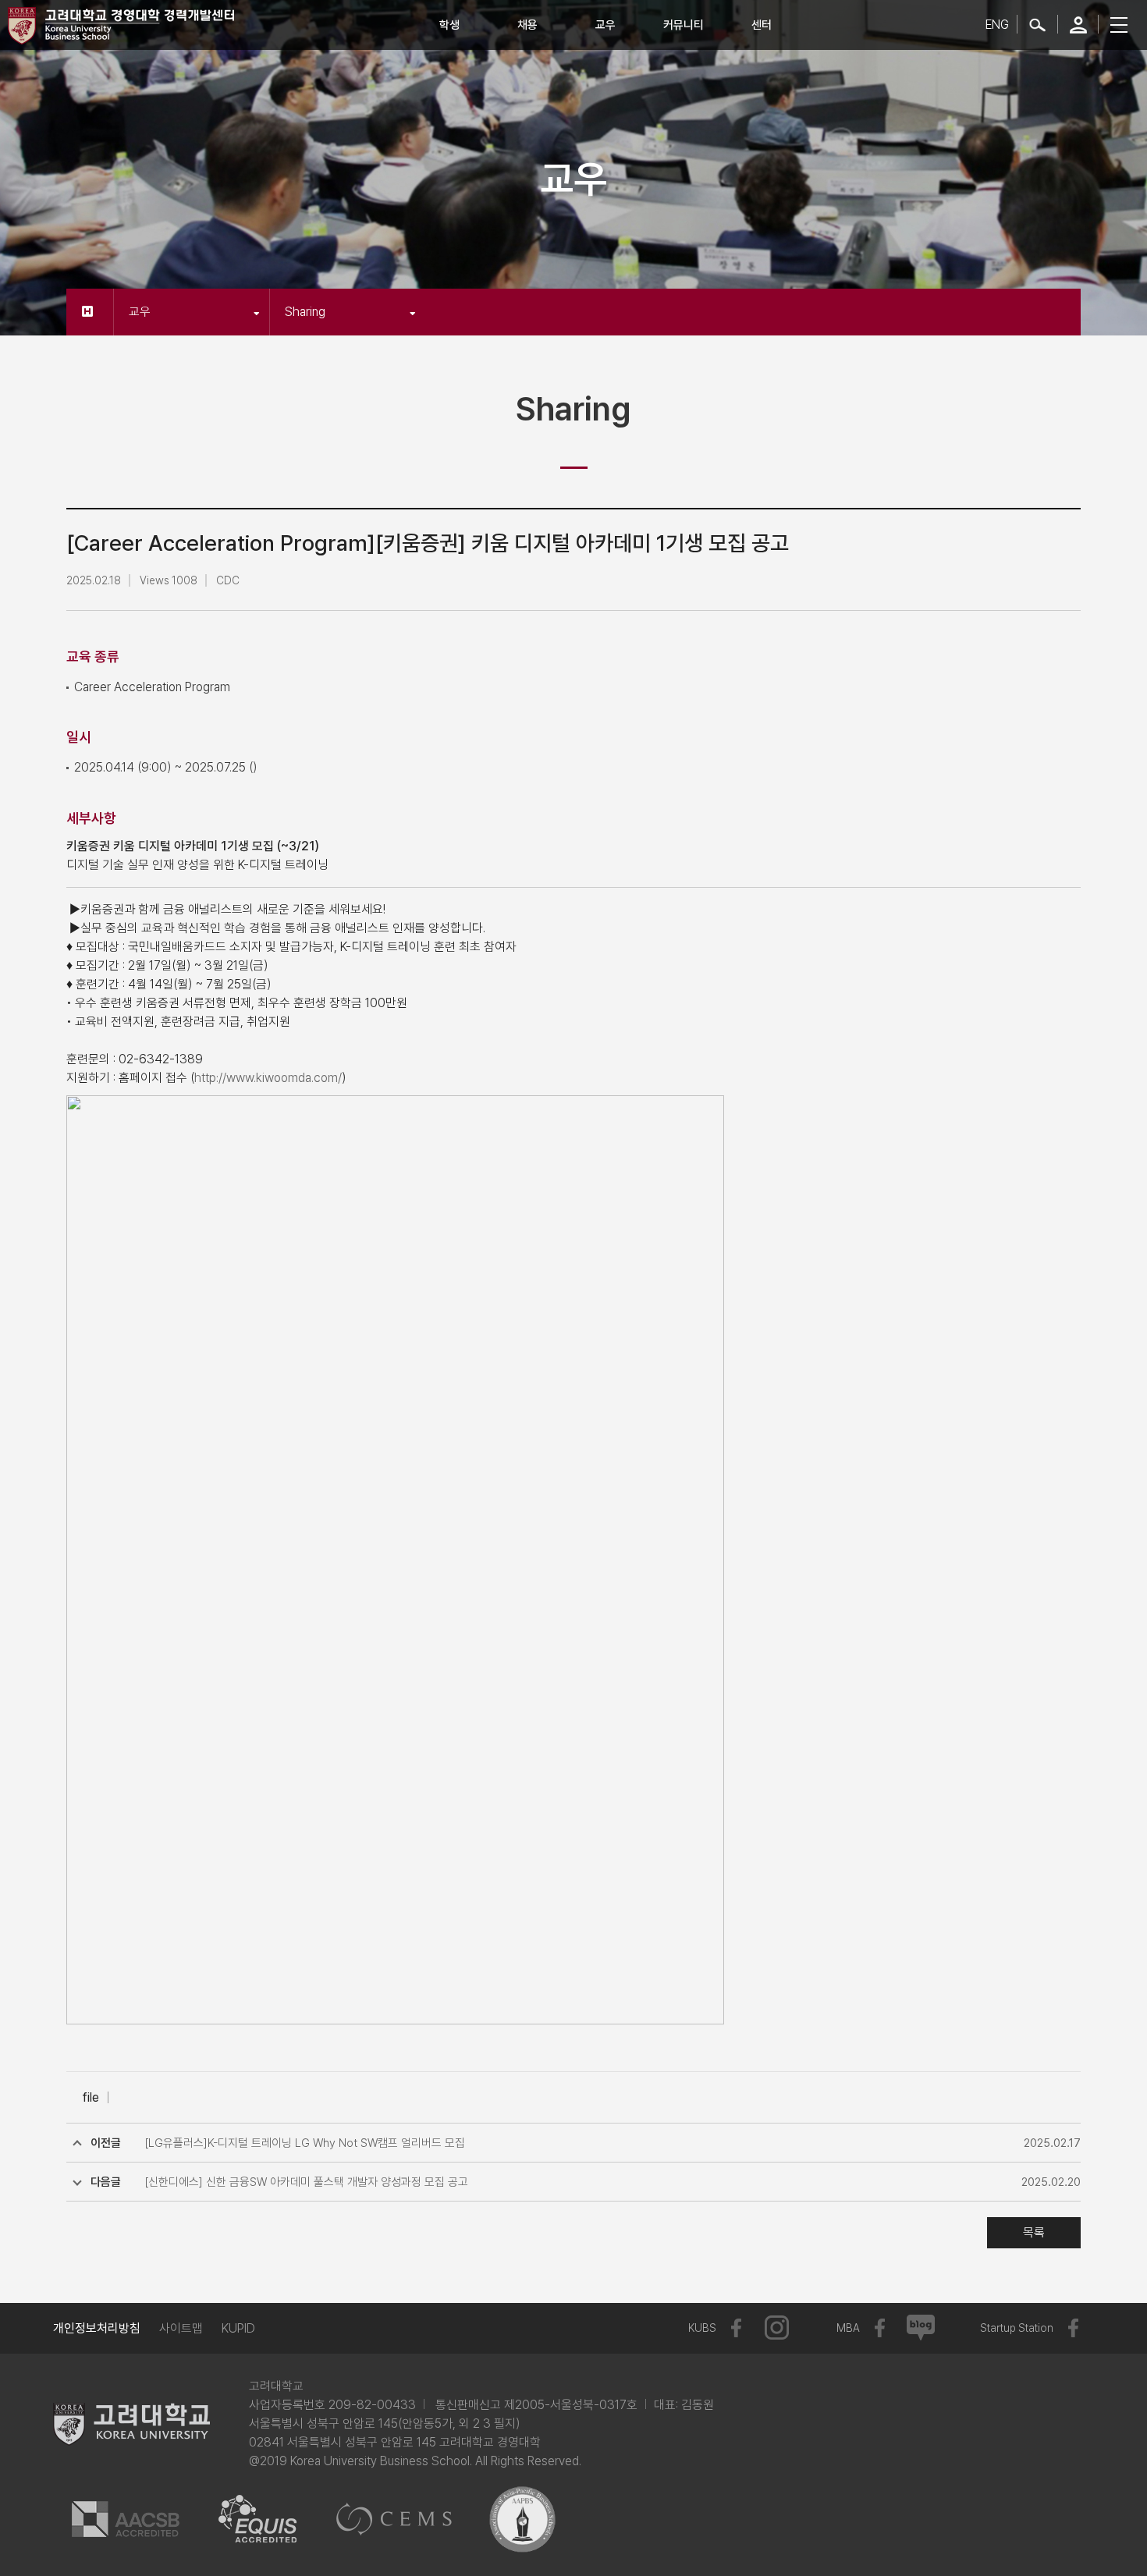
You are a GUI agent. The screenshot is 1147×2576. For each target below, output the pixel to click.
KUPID (238, 2328)
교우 (605, 25)
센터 (762, 25)
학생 (449, 25)
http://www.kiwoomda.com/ (268, 1078)
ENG (997, 25)
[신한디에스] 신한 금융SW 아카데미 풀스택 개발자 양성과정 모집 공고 (306, 2182)
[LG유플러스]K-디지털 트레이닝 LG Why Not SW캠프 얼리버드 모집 (305, 2143)
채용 (527, 25)
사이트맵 (181, 2328)
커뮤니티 (684, 25)
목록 (1034, 2232)
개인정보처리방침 (97, 2328)
